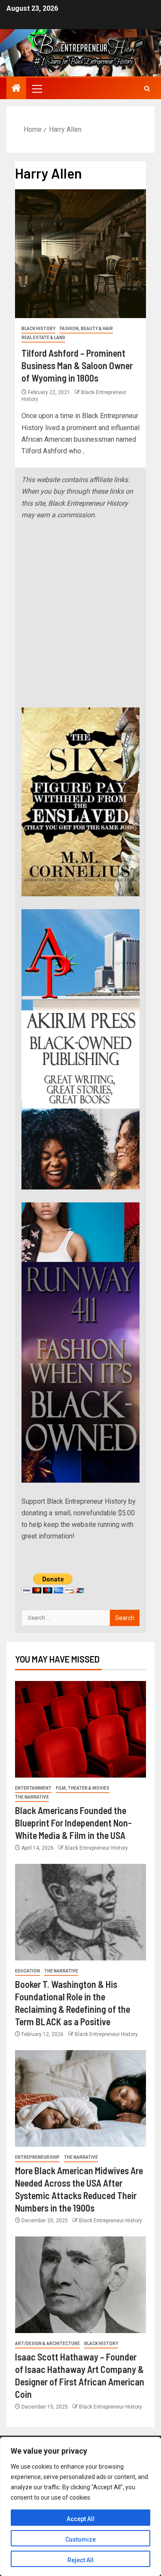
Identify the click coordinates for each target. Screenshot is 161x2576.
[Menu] (36, 88)
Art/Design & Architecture (47, 2344)
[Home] (16, 89)
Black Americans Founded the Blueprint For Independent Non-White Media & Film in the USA (73, 1823)
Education (27, 1971)
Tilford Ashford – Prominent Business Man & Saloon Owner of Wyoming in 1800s (77, 366)
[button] (36, 88)
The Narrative (32, 1797)
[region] (80, 2506)
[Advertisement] (80, 614)
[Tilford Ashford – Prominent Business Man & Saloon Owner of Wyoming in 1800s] (80, 254)
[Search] (147, 89)
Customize (80, 2540)
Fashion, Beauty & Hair (86, 329)
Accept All (80, 2519)
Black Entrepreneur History (96, 1848)
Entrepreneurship (37, 2157)
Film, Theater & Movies (83, 1788)
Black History (38, 329)
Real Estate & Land (43, 338)
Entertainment (33, 1788)
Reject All (80, 2560)
